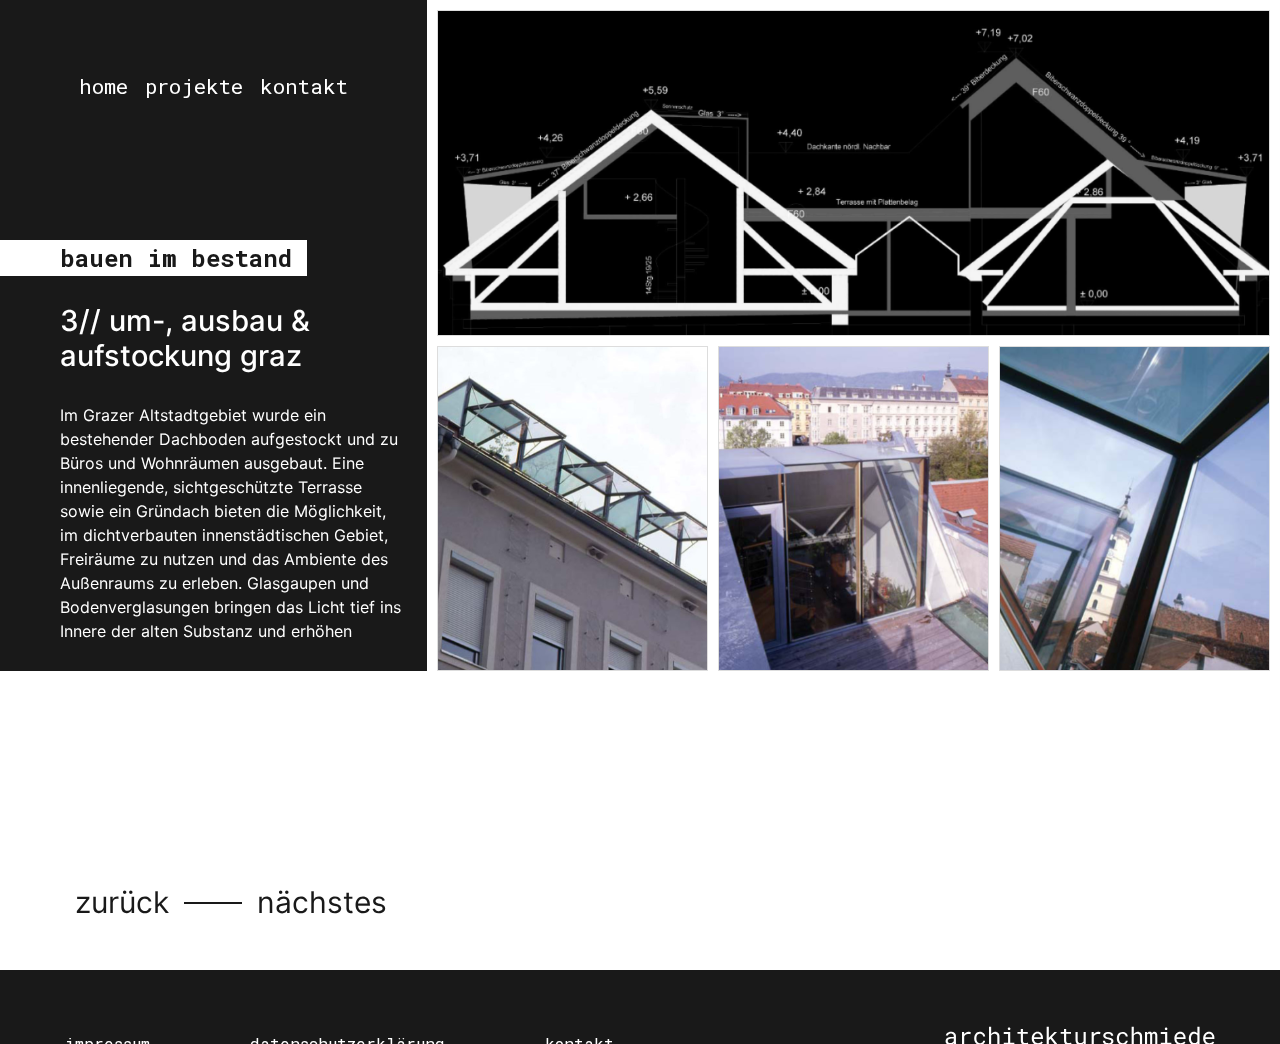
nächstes (322, 902)
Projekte (194, 86)
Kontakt (304, 86)
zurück (122, 902)
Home (103, 86)
